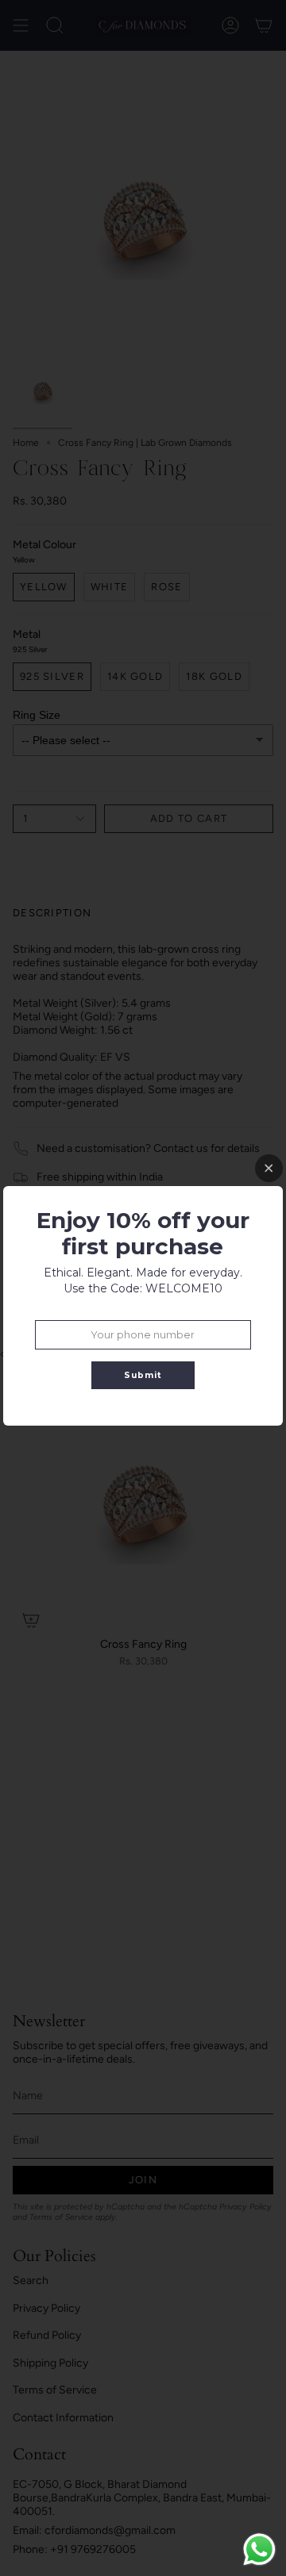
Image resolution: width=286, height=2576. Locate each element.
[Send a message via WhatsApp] (259, 2549)
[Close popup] (269, 1168)
